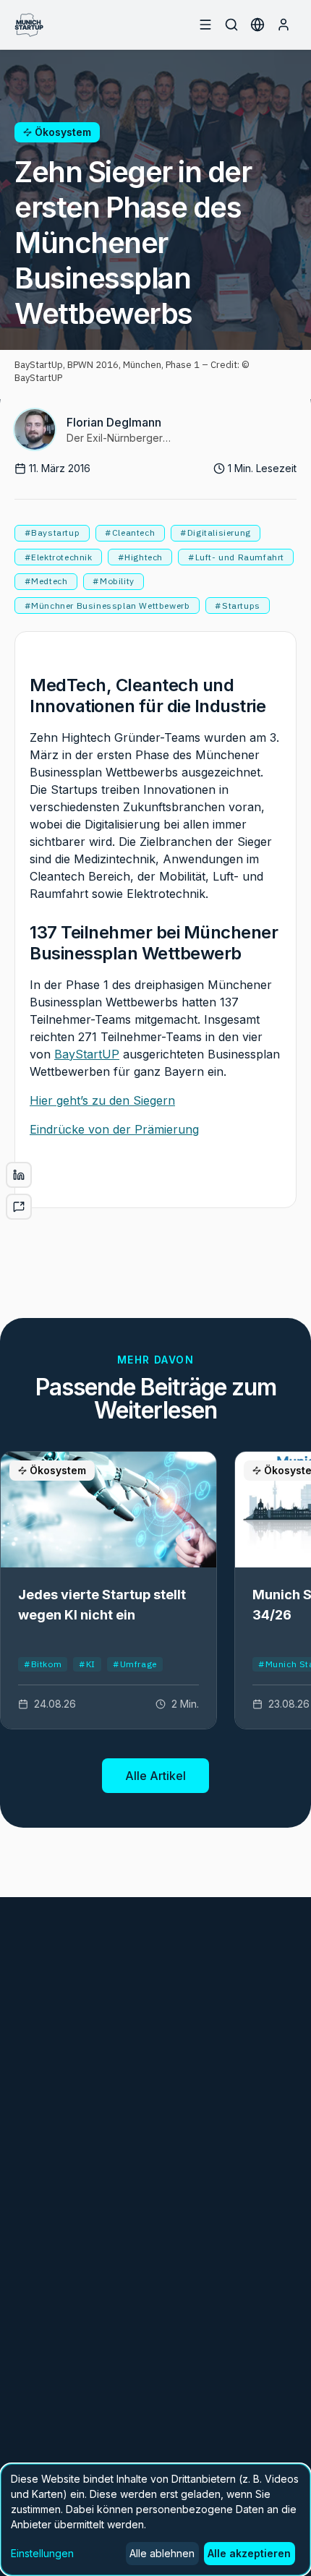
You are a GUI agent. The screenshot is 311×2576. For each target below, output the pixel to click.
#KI (87, 1664)
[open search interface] (231, 25)
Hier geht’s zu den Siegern (102, 1100)
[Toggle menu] (205, 25)
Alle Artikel (155, 1776)
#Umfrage (135, 1664)
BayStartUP (87, 1054)
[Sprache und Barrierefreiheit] (257, 25)
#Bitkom (43, 1664)
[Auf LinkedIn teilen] (19, 1175)
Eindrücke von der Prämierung (114, 1129)
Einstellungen (42, 2553)
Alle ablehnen (162, 2553)
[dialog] (155, 2520)
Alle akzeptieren (249, 2553)
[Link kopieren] (19, 1207)
